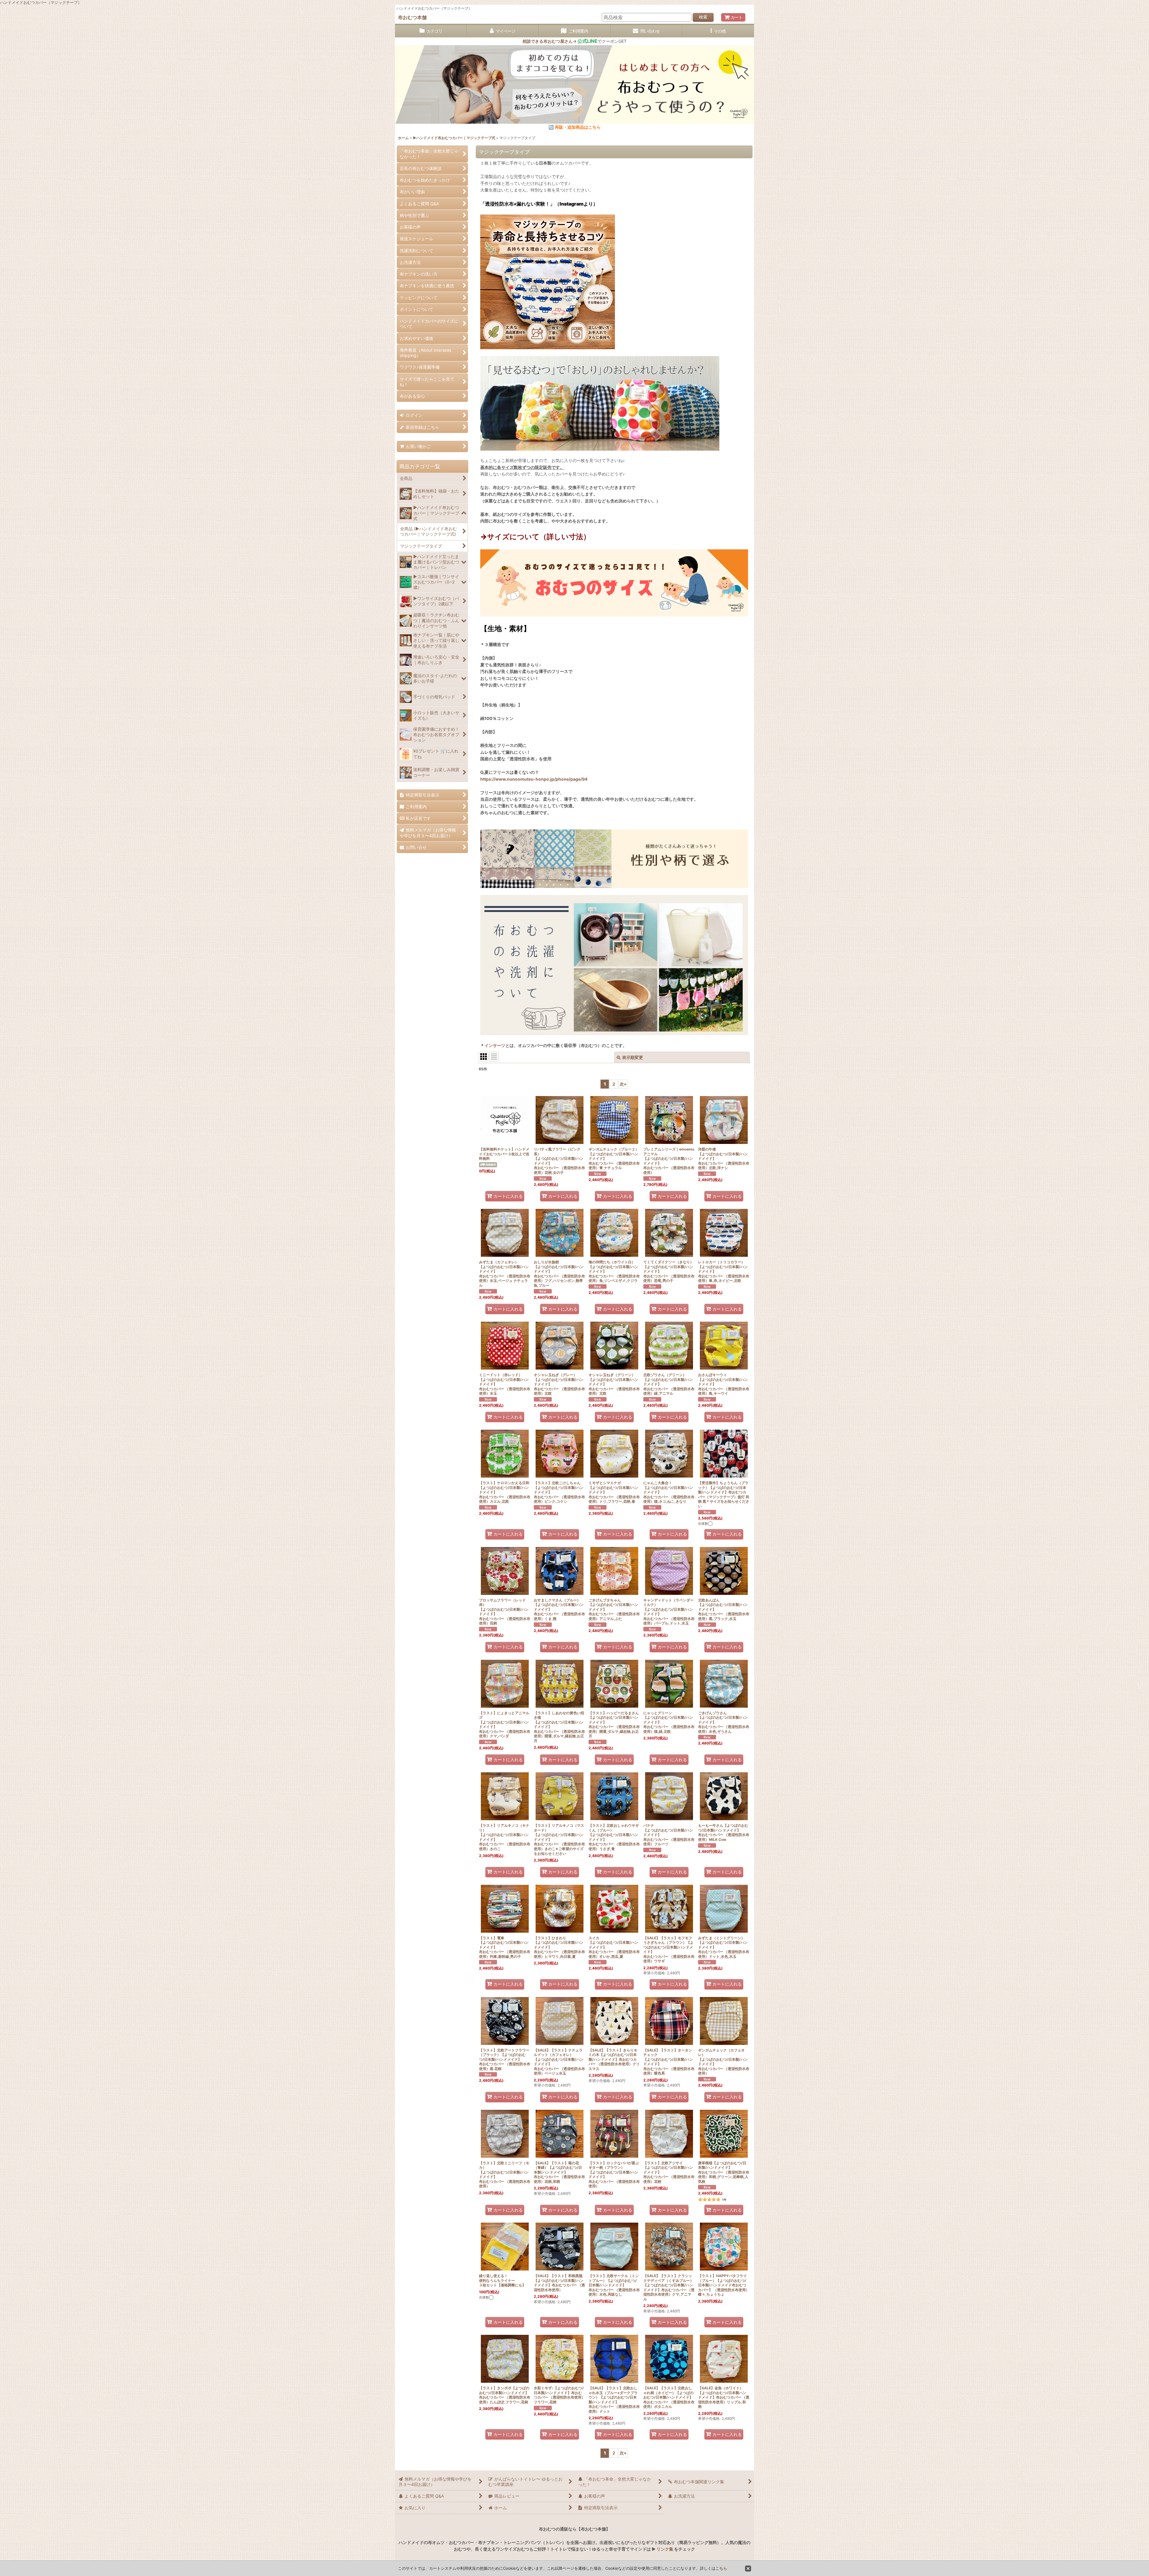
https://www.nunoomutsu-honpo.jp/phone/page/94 (534, 779)
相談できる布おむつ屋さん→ (560, 41)
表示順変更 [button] (633, 1057)
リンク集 (665, 2549)
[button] (718, 31)
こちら (721, 2568)
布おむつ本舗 (412, 17)
